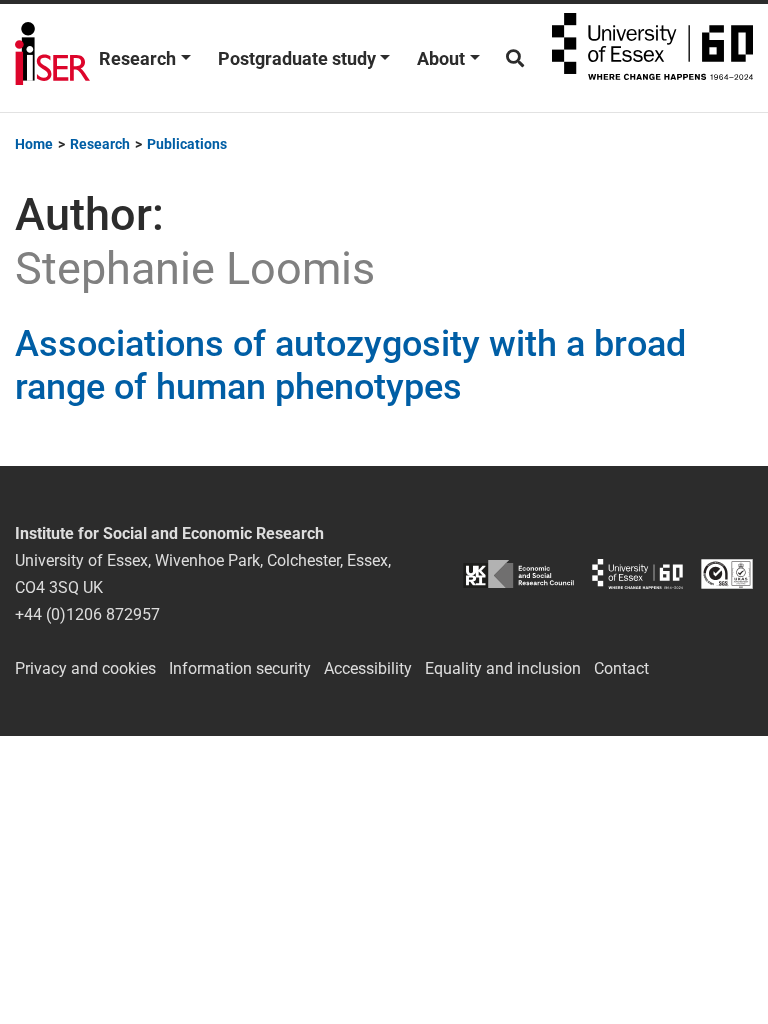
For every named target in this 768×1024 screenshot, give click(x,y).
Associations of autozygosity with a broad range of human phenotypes (350, 365)
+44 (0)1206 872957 (87, 614)
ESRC (518, 574)
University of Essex (652, 58)
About (441, 58)
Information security (240, 668)
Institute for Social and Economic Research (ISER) (52, 58)
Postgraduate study (297, 58)
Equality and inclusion (503, 668)
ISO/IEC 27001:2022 (727, 574)
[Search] (515, 58)
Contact (621, 668)
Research (137, 58)
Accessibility (368, 668)
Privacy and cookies (85, 668)
